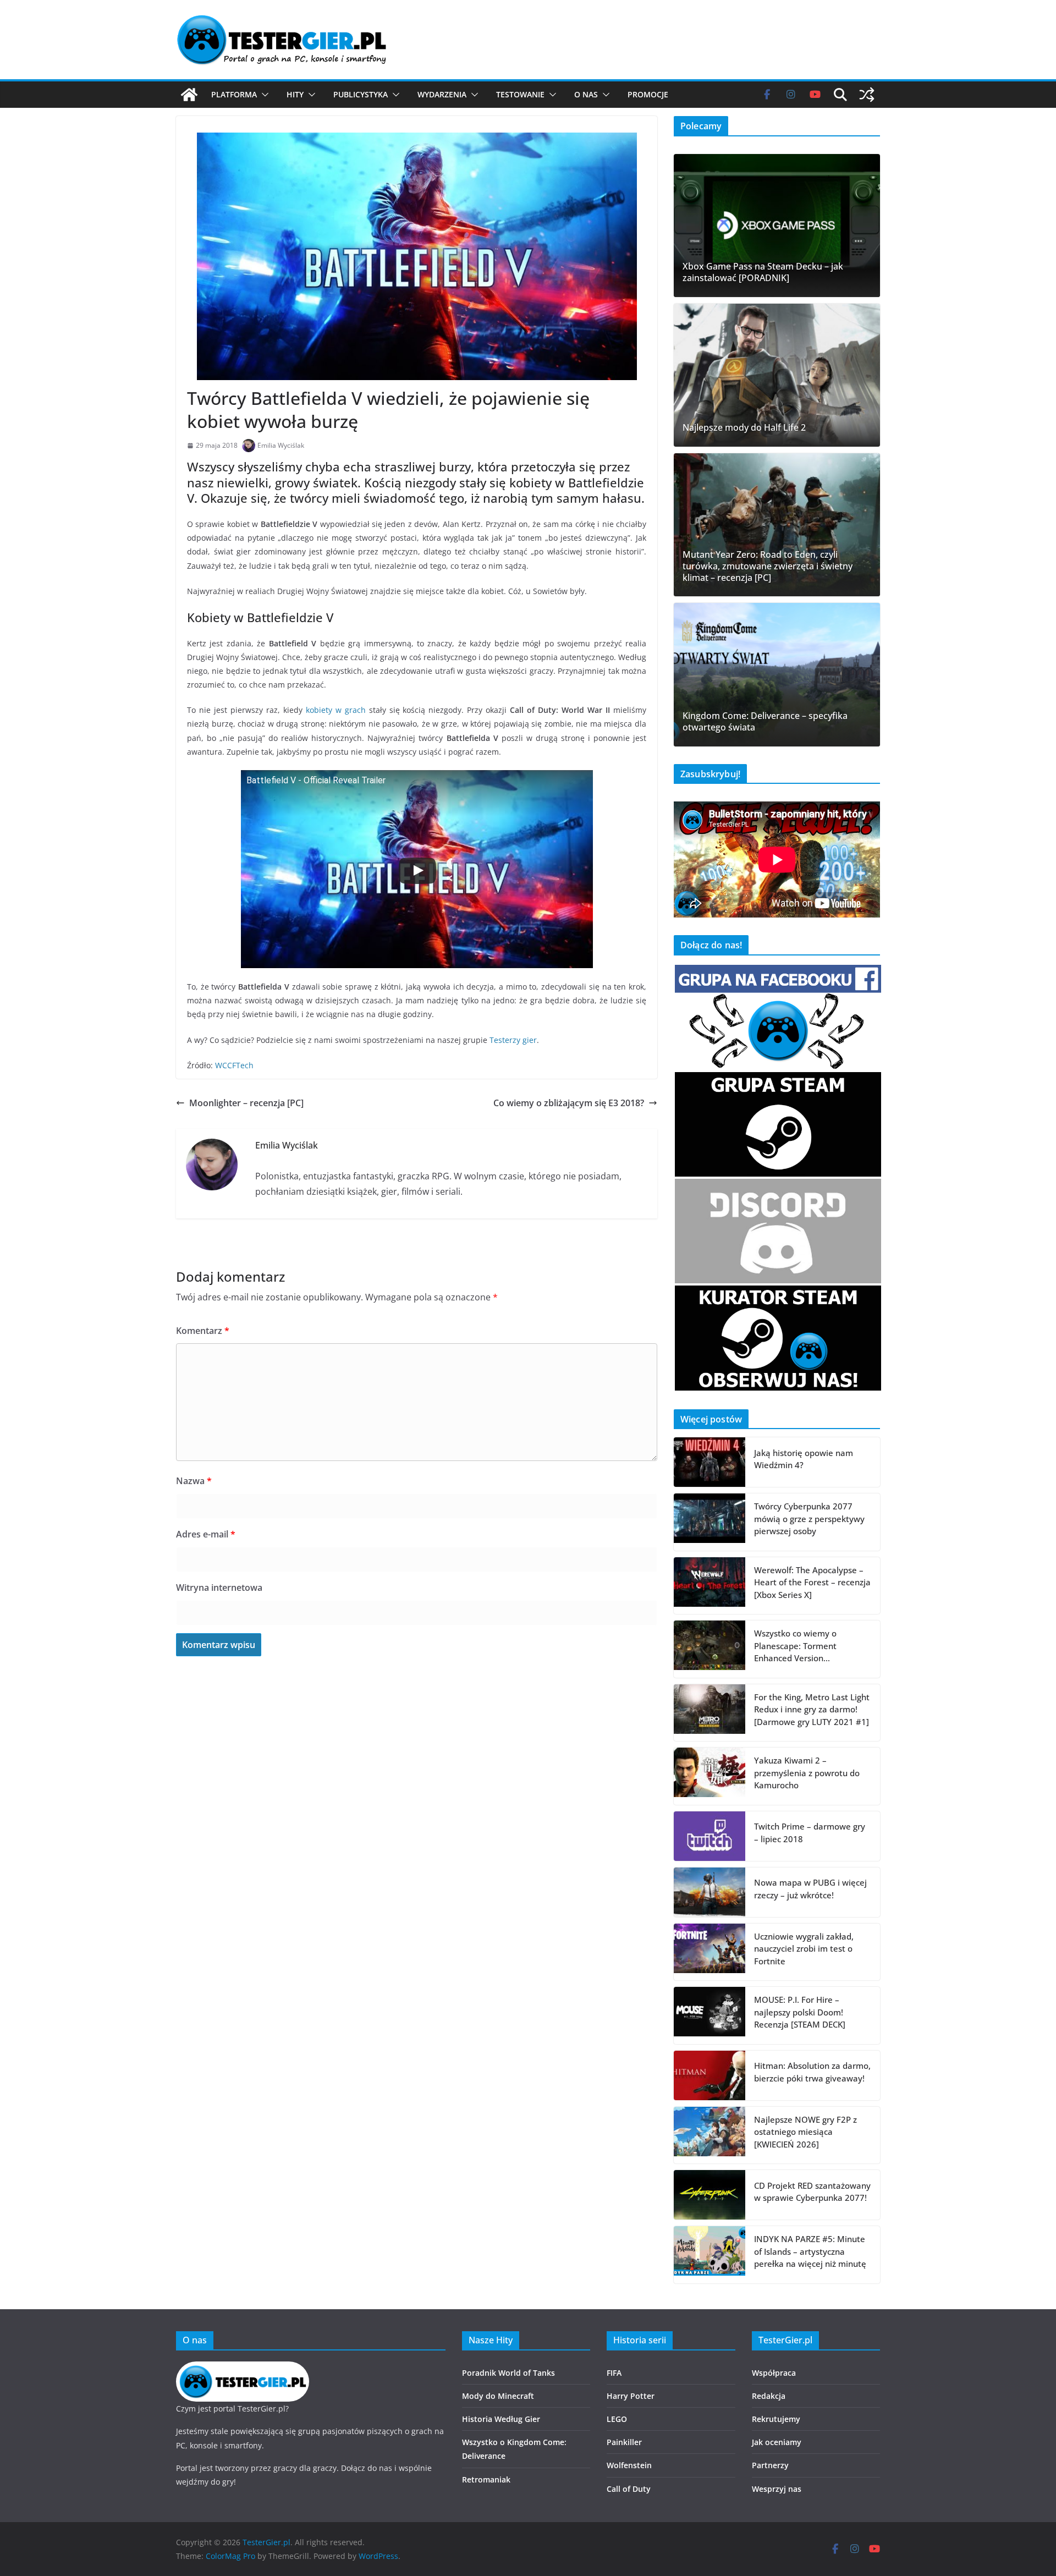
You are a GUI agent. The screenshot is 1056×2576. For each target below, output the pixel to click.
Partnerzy (770, 2465)
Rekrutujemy (776, 2419)
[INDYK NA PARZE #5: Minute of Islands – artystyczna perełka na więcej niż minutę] (710, 2255)
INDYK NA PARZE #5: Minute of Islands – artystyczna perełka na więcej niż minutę (810, 2251)
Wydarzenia (442, 94)
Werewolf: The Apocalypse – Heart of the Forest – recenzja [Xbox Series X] (812, 1582)
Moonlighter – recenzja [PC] (246, 1103)
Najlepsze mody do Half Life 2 (744, 428)
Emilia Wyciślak (281, 445)
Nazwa (194, 1481)
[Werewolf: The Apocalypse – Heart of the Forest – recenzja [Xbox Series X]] (710, 1586)
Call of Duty (629, 2489)
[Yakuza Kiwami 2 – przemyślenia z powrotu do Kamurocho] (710, 1776)
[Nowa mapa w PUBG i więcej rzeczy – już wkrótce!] (710, 1892)
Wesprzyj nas (777, 2489)
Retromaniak (486, 2479)
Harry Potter (631, 2396)
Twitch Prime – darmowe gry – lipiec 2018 (810, 1833)
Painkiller (624, 2442)
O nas (586, 94)
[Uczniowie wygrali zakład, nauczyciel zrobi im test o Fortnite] (710, 1952)
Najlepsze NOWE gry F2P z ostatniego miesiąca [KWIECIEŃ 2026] (805, 2132)
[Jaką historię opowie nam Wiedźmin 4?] (710, 1462)
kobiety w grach (336, 710)
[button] (263, 95)
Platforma (234, 94)
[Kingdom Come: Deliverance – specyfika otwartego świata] (777, 674)
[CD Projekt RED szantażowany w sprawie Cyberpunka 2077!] (710, 2195)
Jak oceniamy (777, 2442)
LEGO (617, 2419)
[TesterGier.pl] (189, 95)
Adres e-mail (206, 1534)
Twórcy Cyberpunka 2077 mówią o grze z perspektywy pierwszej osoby (809, 1518)
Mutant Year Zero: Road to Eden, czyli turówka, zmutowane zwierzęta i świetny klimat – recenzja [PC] (768, 566)
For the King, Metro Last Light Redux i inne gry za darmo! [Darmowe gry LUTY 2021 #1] (812, 1709)
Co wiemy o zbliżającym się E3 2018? (569, 1103)
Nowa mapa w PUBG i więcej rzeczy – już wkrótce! (810, 1889)
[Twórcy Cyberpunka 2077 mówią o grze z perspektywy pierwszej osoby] (710, 1522)
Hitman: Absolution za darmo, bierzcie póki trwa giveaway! (812, 2072)
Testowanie (520, 94)
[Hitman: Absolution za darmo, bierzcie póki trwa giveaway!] (710, 2075)
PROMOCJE (648, 94)
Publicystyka (361, 94)
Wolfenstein (629, 2465)
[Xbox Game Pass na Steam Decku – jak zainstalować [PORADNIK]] (777, 226)
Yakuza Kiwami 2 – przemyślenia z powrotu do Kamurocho (807, 1773)
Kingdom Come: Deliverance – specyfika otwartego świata (765, 722)
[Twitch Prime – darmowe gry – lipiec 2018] (710, 1836)
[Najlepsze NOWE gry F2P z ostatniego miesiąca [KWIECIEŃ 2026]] (710, 2135)
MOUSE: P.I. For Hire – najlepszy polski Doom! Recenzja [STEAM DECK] (800, 2012)
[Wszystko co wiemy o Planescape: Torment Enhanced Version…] (710, 1649)
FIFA (614, 2373)
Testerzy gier (513, 1040)
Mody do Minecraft (498, 2396)
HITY (295, 94)
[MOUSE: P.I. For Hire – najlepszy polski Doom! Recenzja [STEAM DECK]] (710, 2015)
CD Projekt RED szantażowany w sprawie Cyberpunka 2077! (812, 2192)
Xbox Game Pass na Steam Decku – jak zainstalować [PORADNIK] (763, 272)
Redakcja (769, 2396)
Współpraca (774, 2373)
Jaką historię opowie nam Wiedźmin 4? (804, 1459)
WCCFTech (234, 1065)
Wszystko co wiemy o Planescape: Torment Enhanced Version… (795, 1646)
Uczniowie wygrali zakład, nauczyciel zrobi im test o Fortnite (804, 1949)
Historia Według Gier (501, 2419)
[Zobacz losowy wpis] (867, 95)
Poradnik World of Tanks (508, 2373)
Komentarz (203, 1331)
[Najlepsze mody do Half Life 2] (777, 375)
